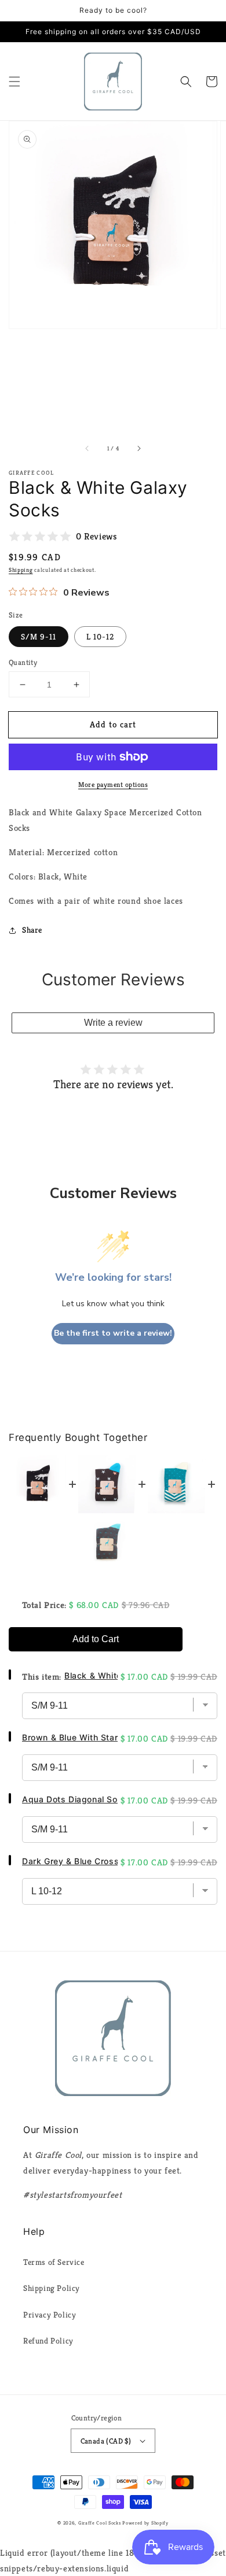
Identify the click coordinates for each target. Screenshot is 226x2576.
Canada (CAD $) (106, 2441)
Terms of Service (54, 2262)
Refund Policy (48, 2341)
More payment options (113, 784)
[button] (14, 82)
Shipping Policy (52, 2288)
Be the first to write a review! (113, 1333)
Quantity (23, 662)
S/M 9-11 (39, 637)
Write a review (113, 1023)
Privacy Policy (50, 2315)
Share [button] (32, 930)
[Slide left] (88, 448)
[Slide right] (138, 448)
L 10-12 (100, 637)
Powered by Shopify (145, 2523)
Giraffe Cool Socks (100, 2523)
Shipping (21, 570)
